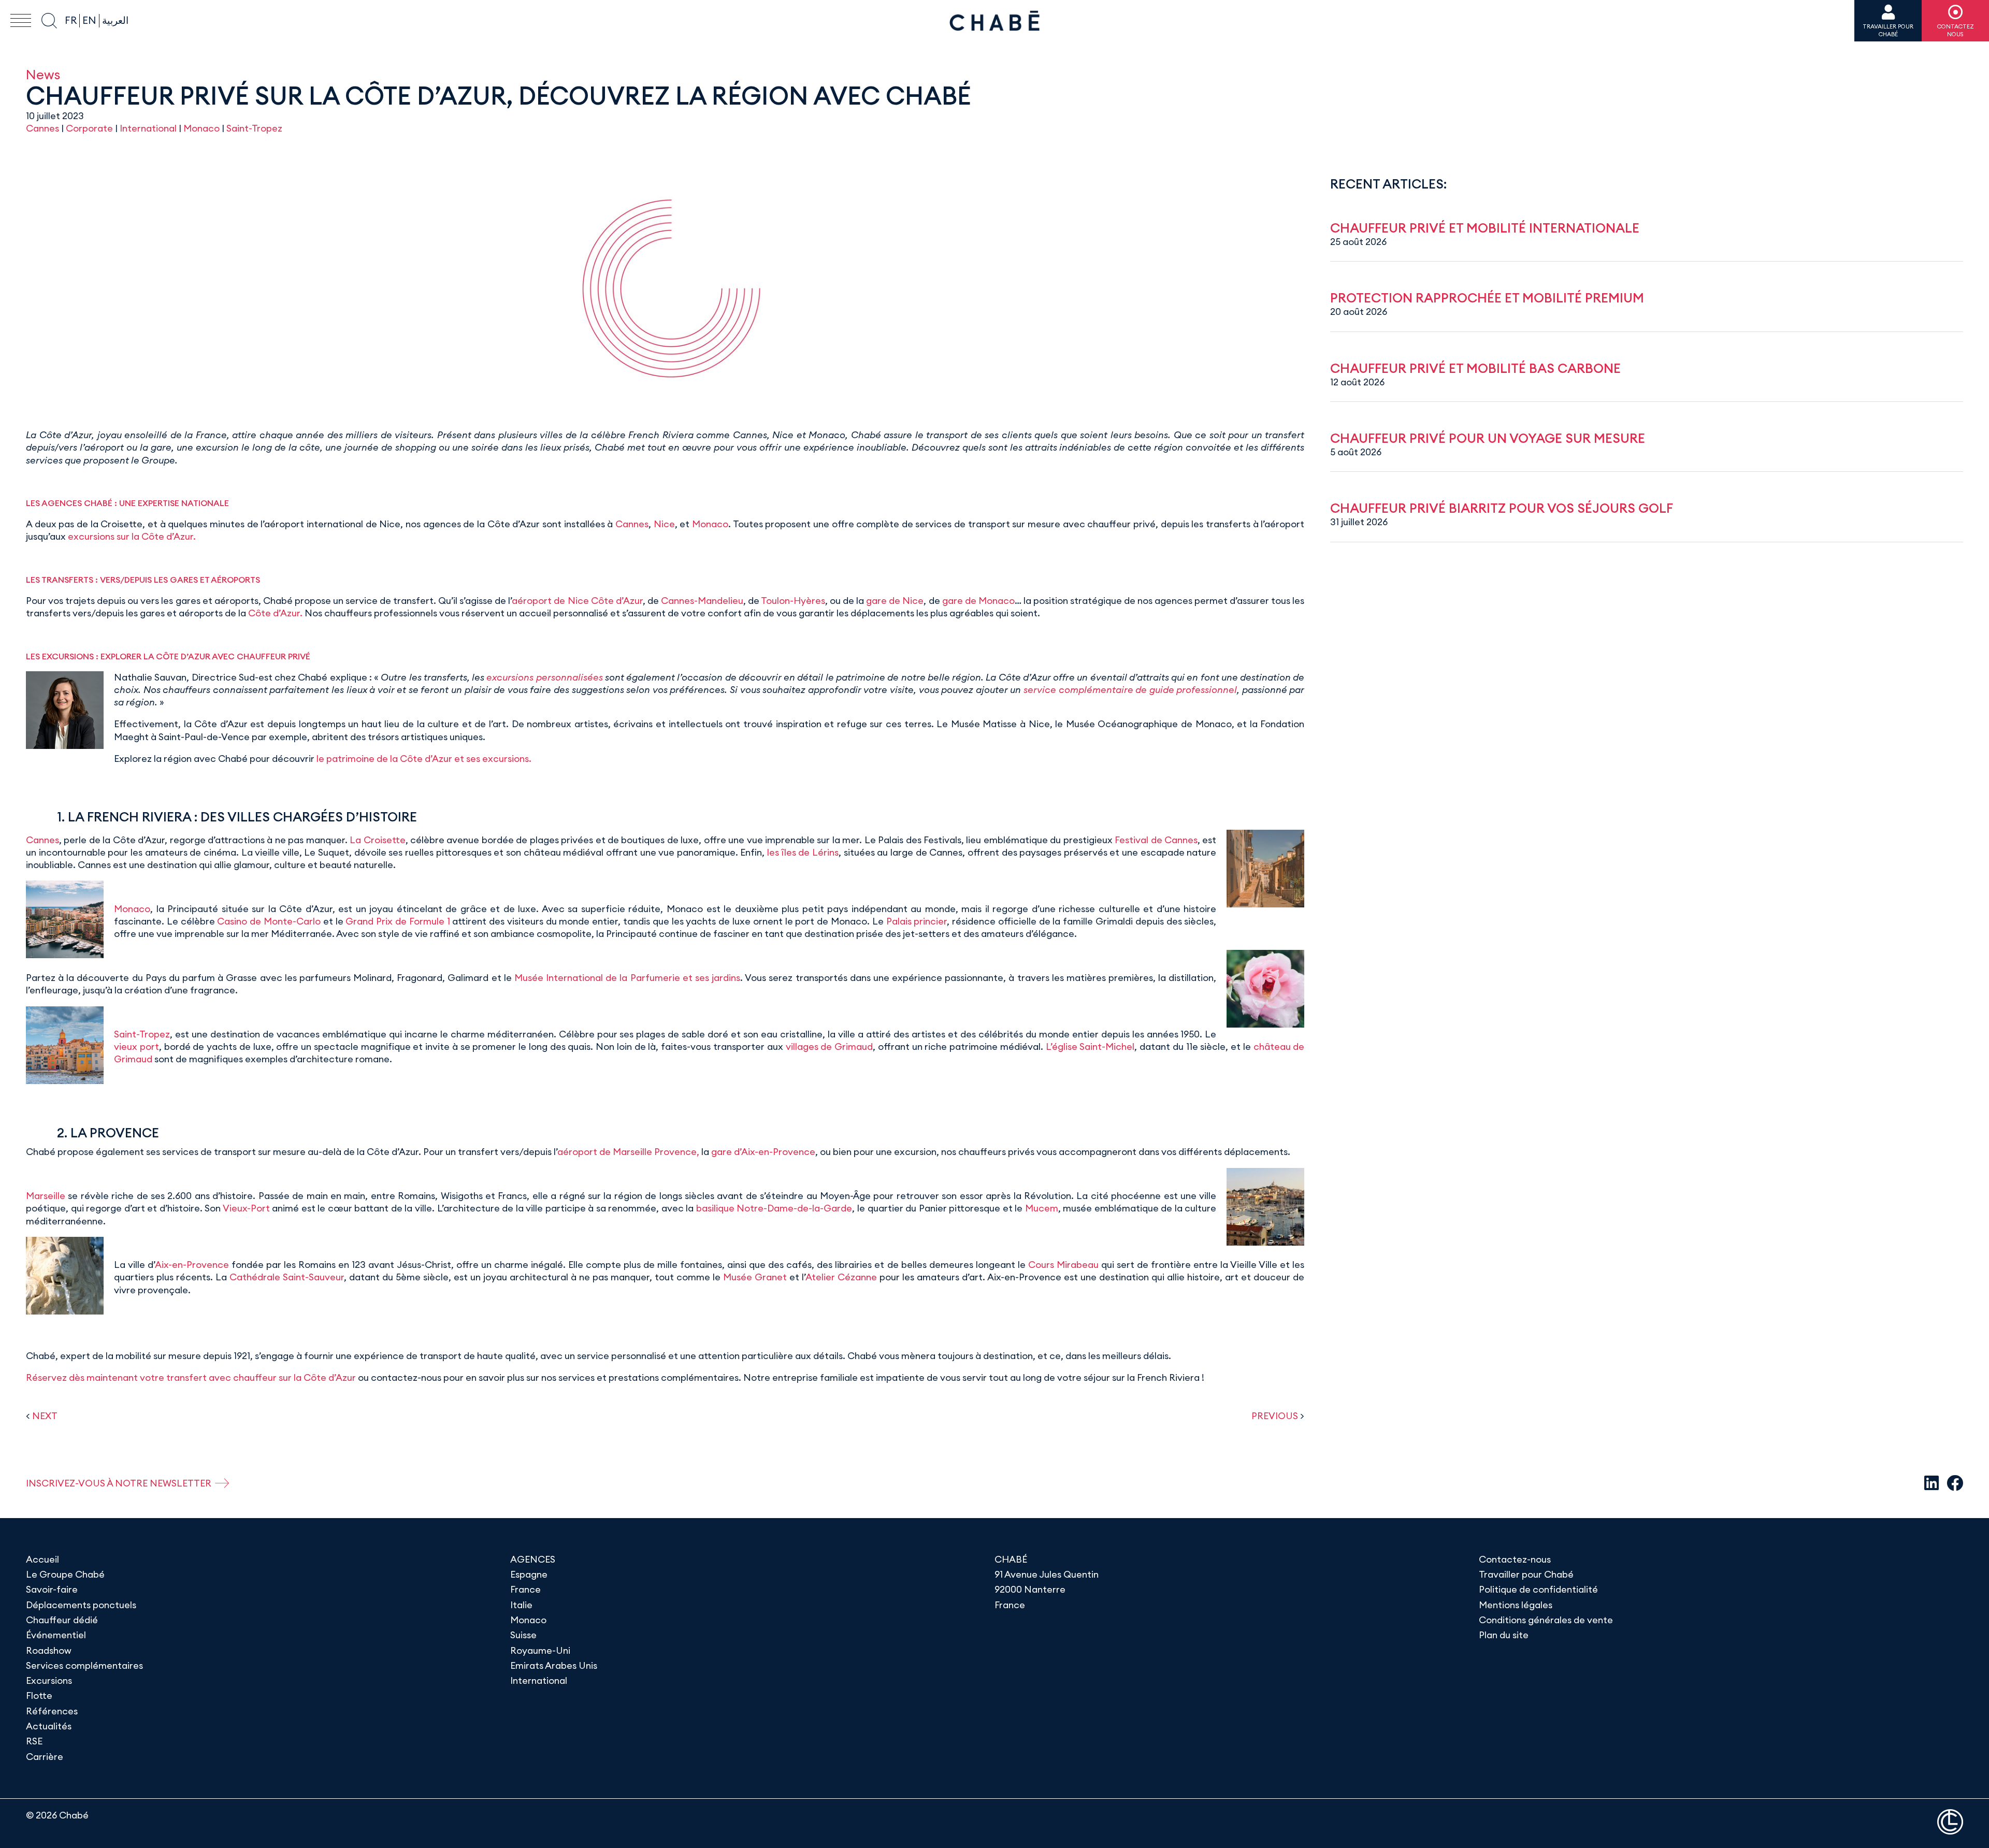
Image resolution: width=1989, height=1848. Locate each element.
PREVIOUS (1275, 1416)
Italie (521, 1605)
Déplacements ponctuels (81, 1605)
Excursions (49, 1680)
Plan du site (1504, 1635)
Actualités (49, 1726)
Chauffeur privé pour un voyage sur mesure (1488, 438)
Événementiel (56, 1635)
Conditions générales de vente (1546, 1620)
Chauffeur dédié (62, 1620)
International (148, 128)
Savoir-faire (52, 1589)
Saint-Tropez (254, 128)
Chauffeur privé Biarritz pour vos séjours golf (1502, 508)
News (43, 74)
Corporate (89, 128)
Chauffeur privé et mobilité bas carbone (1475, 368)
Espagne (529, 1574)
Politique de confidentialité (1538, 1589)
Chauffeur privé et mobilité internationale (1485, 228)
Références (52, 1711)
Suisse (523, 1635)
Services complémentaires (84, 1665)
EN (89, 20)
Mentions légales (1516, 1605)
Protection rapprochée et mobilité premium (1487, 298)
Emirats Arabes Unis (554, 1665)
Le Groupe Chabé (65, 1574)
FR (71, 20)
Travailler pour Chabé (1526, 1574)
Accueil (42, 1559)
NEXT (45, 1416)
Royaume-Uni (540, 1650)
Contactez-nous (1515, 1559)
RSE (34, 1741)
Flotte (39, 1695)
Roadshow (49, 1650)
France (525, 1589)
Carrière (45, 1757)
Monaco (201, 128)
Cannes (42, 128)
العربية (115, 20)
